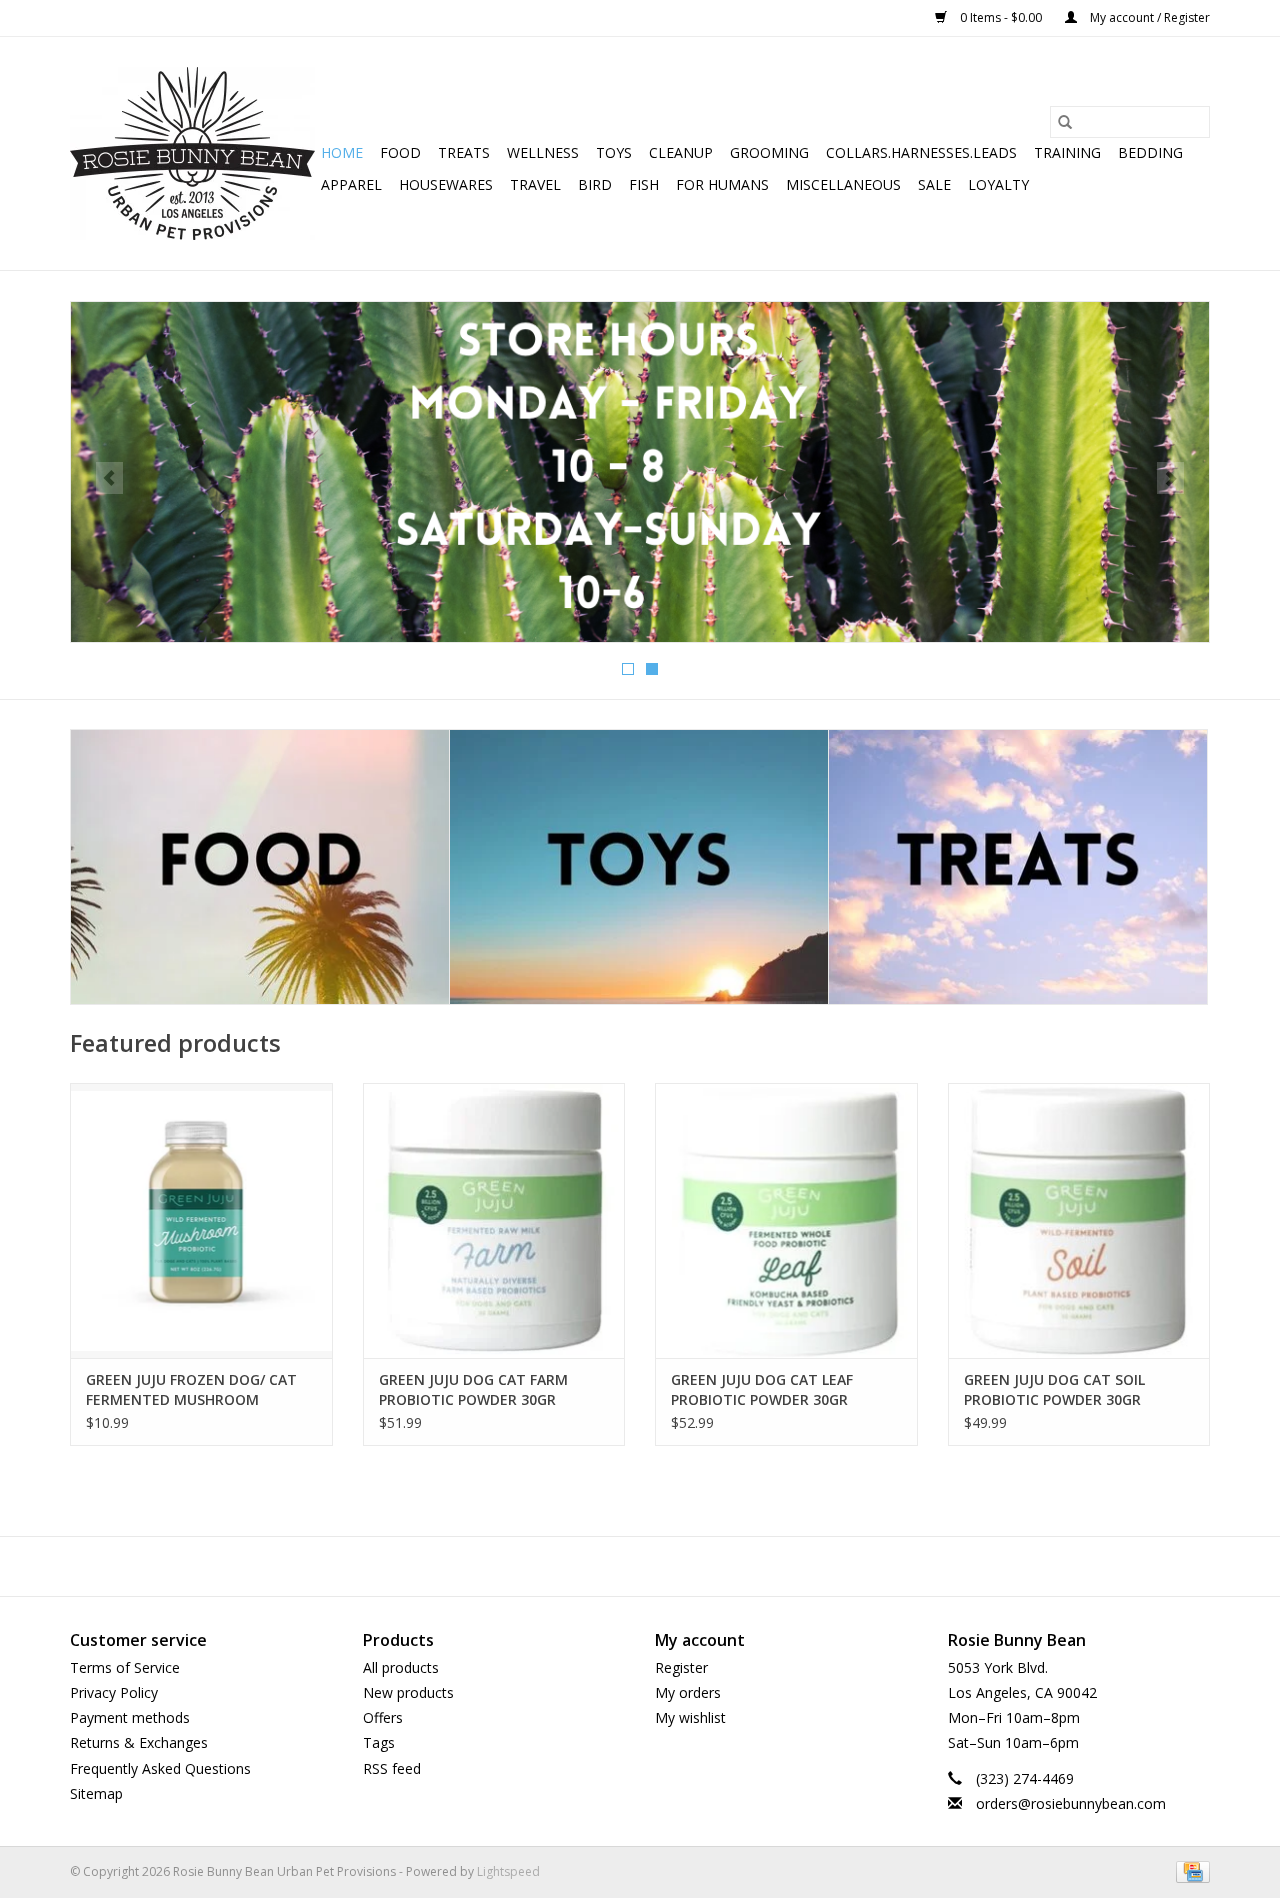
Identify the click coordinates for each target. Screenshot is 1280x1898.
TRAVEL (535, 184)
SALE (934, 184)
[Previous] (109, 478)
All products (401, 1667)
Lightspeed (508, 1871)
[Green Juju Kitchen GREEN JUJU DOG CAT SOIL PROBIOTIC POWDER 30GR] (1079, 1220)
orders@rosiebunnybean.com (1071, 1803)
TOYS (614, 152)
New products (408, 1692)
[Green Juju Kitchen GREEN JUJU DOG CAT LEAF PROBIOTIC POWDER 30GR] (786, 1220)
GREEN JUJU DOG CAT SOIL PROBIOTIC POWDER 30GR (1054, 1389)
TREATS (464, 152)
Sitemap (96, 1793)
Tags (379, 1742)
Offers (383, 1717)
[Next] (1170, 478)
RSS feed (392, 1768)
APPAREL (351, 184)
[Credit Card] (1189, 1870)
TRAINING (1067, 152)
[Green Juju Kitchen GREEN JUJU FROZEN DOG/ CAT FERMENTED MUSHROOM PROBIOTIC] (201, 1220)
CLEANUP (681, 152)
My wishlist (690, 1717)
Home (342, 152)
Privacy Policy (114, 1692)
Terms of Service (125, 1667)
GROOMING (769, 152)
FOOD (400, 152)
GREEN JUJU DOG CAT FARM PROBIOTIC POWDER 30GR (473, 1389)
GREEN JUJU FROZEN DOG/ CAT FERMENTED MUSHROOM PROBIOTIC (191, 1390)
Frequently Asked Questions (160, 1768)
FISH (644, 184)
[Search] (1065, 122)
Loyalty (998, 184)
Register (681, 1667)
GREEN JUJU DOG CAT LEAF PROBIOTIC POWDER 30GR (762, 1389)
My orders (688, 1692)
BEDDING (1150, 152)
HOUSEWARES (446, 184)
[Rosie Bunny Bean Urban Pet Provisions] (192, 153)
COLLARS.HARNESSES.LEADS (921, 152)
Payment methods (130, 1717)
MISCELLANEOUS (843, 184)
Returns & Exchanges (139, 1742)
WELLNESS (543, 152)
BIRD (595, 184)
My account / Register (1148, 17)
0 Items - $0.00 (1001, 17)
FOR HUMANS (722, 184)
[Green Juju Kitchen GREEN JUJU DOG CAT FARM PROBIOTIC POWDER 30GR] (494, 1220)
